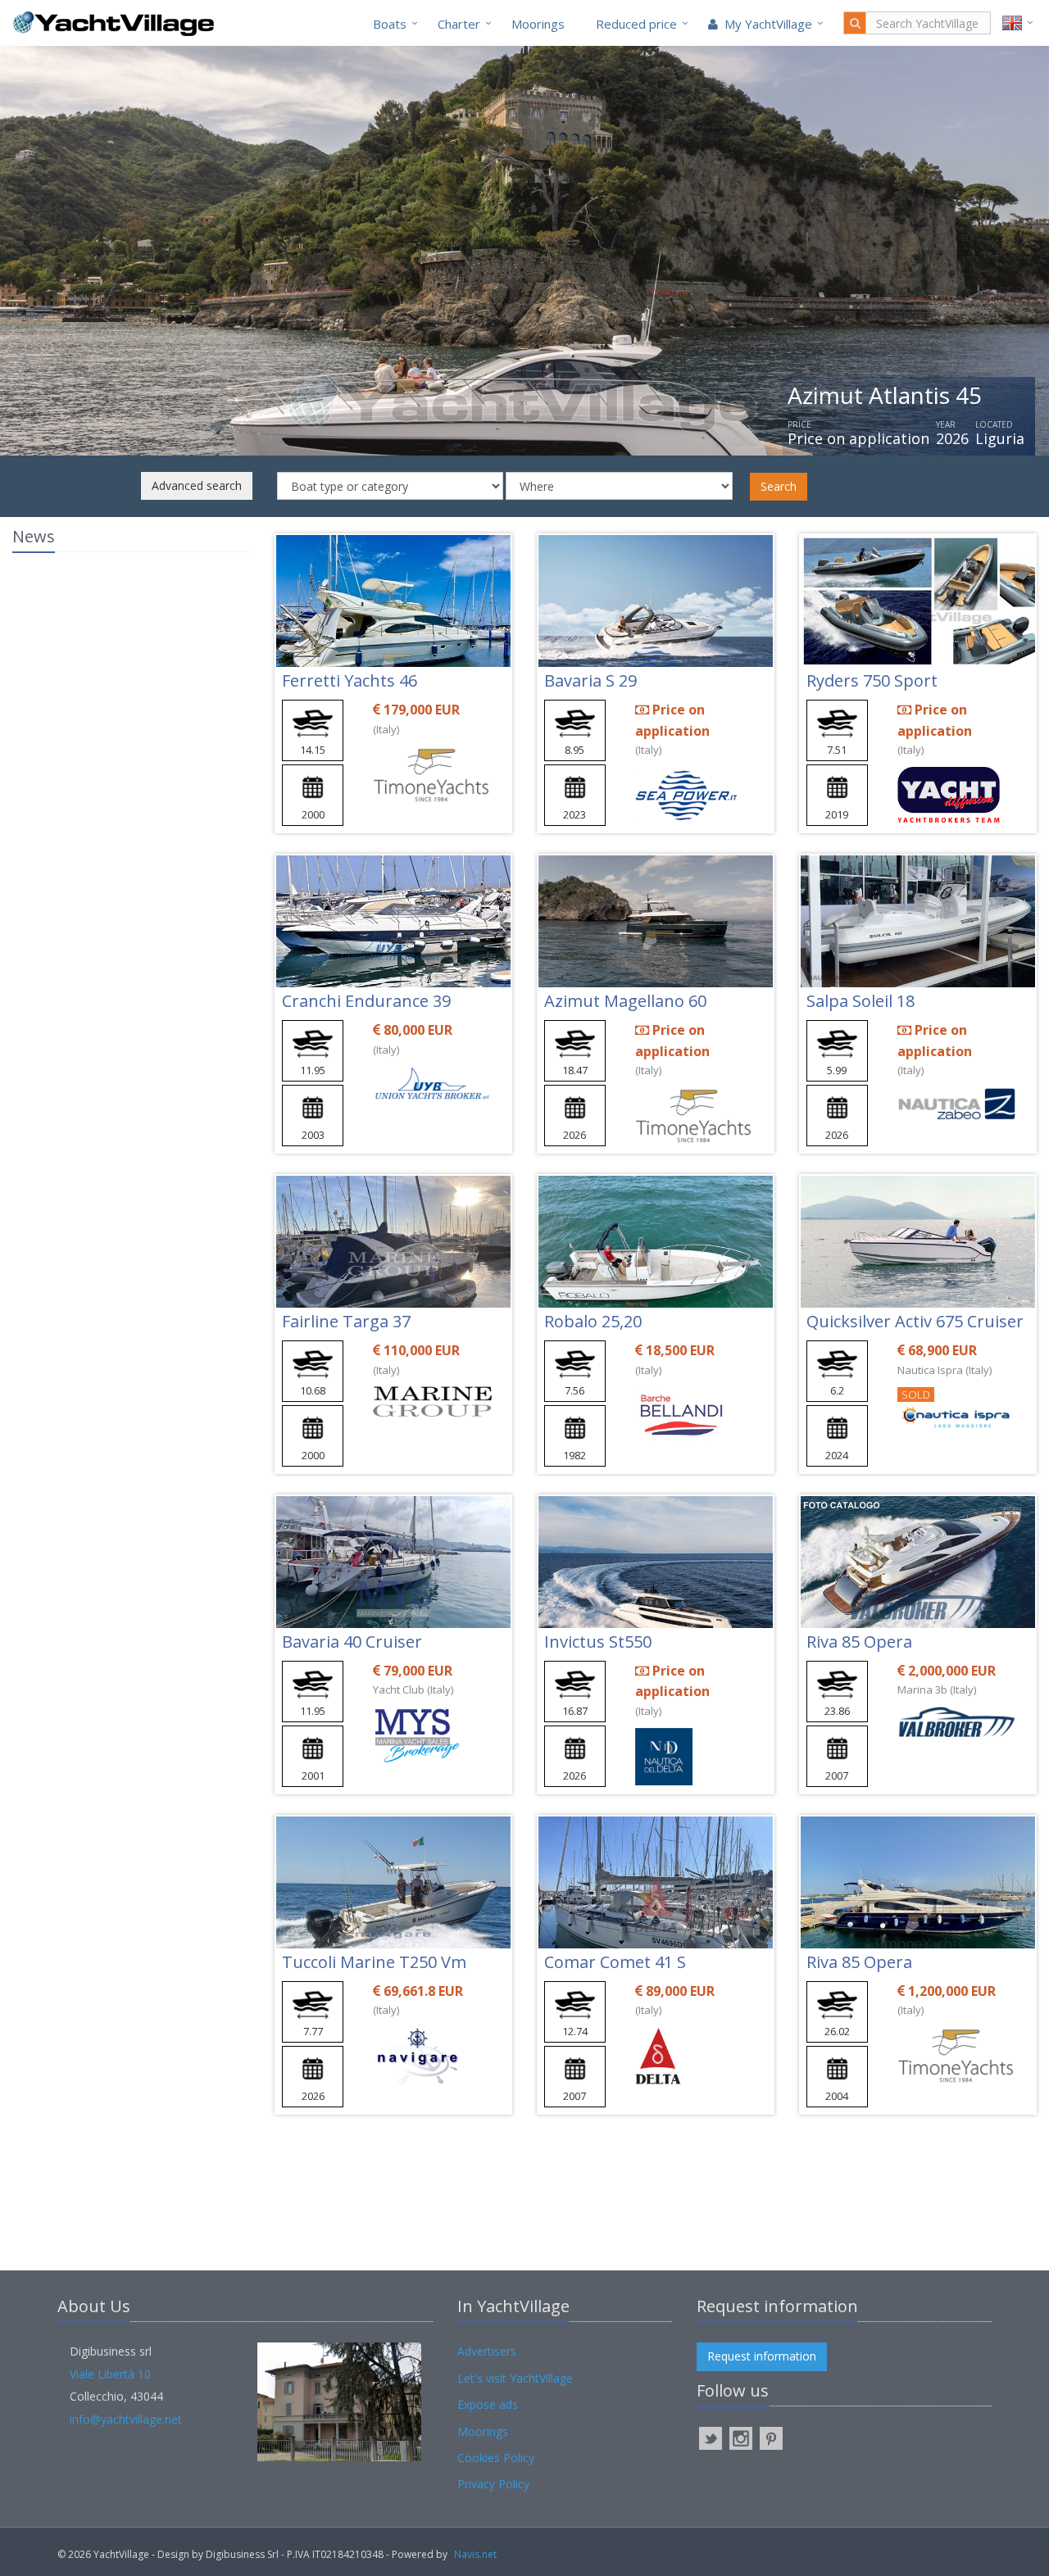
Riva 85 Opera (859, 1642)
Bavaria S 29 (590, 680)
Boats (390, 24)
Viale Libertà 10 (110, 2374)
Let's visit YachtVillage (515, 2378)
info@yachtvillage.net (126, 2419)
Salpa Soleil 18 (861, 1001)
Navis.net (475, 2554)
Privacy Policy (493, 2484)
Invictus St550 (598, 1642)
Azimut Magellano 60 (625, 1001)
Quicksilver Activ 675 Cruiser (915, 1321)
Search (779, 486)
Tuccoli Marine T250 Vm (374, 1962)
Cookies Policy (496, 2458)
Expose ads (488, 2404)
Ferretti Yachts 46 (350, 680)
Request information (762, 2356)
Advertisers (487, 2351)
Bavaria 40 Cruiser (352, 1642)
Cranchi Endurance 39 (366, 1001)
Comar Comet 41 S (615, 1962)
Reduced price (636, 24)
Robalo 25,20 (593, 1321)
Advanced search (197, 485)
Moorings (538, 24)
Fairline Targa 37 (346, 1321)
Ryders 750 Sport (872, 680)
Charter (459, 24)
